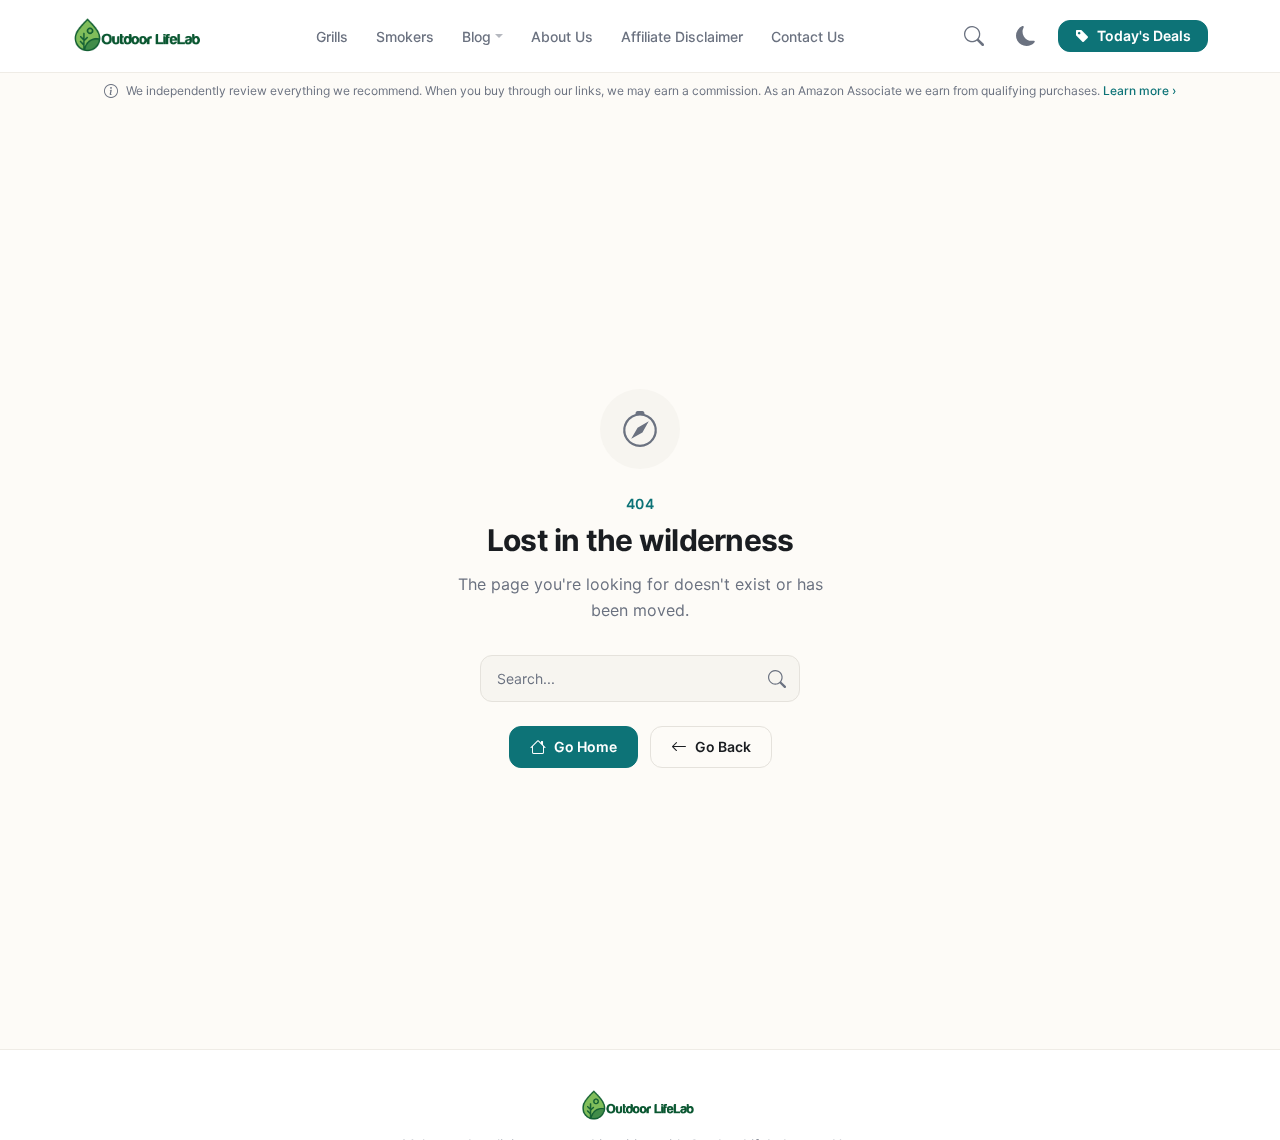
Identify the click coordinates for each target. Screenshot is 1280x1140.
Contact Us (808, 36)
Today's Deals (1144, 35)
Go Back (723, 746)
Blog (476, 36)
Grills (332, 36)
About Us (562, 36)
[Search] (974, 36)
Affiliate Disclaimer (682, 36)
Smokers (405, 36)
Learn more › (1139, 90)
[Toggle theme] (1026, 36)
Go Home (585, 746)
